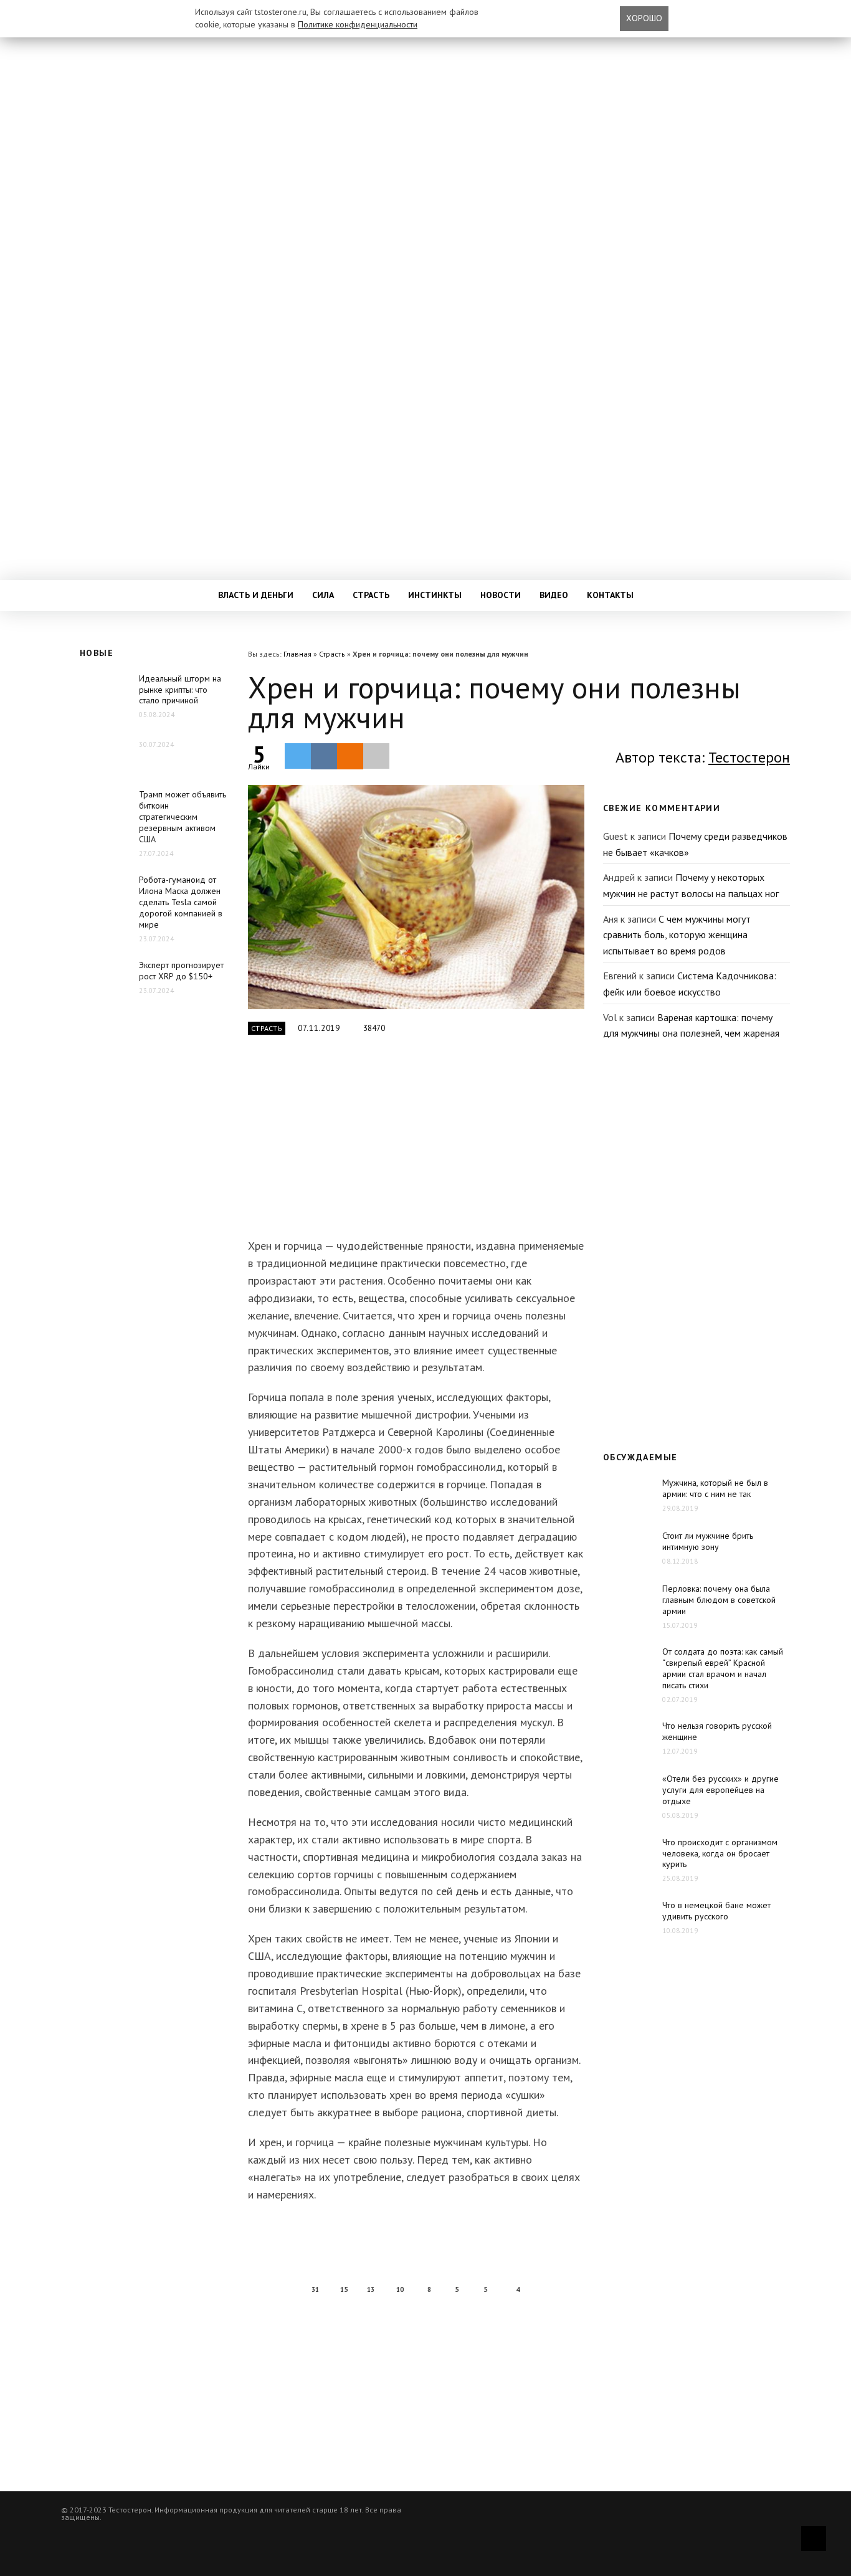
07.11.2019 (319, 1028)
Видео (554, 595)
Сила (323, 595)
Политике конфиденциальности (358, 24)
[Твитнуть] (298, 756)
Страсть (371, 595)
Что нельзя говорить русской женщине (717, 1731)
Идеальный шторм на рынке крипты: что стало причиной (180, 690)
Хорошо (644, 18)
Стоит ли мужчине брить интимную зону (708, 1541)
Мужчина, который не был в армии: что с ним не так (715, 1488)
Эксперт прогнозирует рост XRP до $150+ (181, 971)
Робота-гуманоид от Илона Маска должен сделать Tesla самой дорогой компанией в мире (181, 902)
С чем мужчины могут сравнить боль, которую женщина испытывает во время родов (677, 935)
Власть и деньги (256, 595)
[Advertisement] (416, 1144)
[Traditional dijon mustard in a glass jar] (416, 897)
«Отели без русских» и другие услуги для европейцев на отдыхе (720, 1790)
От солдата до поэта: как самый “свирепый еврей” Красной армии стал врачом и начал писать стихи (723, 1668)
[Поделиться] (324, 756)
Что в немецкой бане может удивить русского (716, 1911)
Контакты (610, 595)
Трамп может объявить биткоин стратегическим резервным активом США (183, 817)
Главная (297, 654)
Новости (501, 595)
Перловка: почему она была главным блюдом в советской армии (719, 1600)
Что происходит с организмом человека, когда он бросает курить (720, 1853)
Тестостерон (749, 757)
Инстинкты (435, 595)
